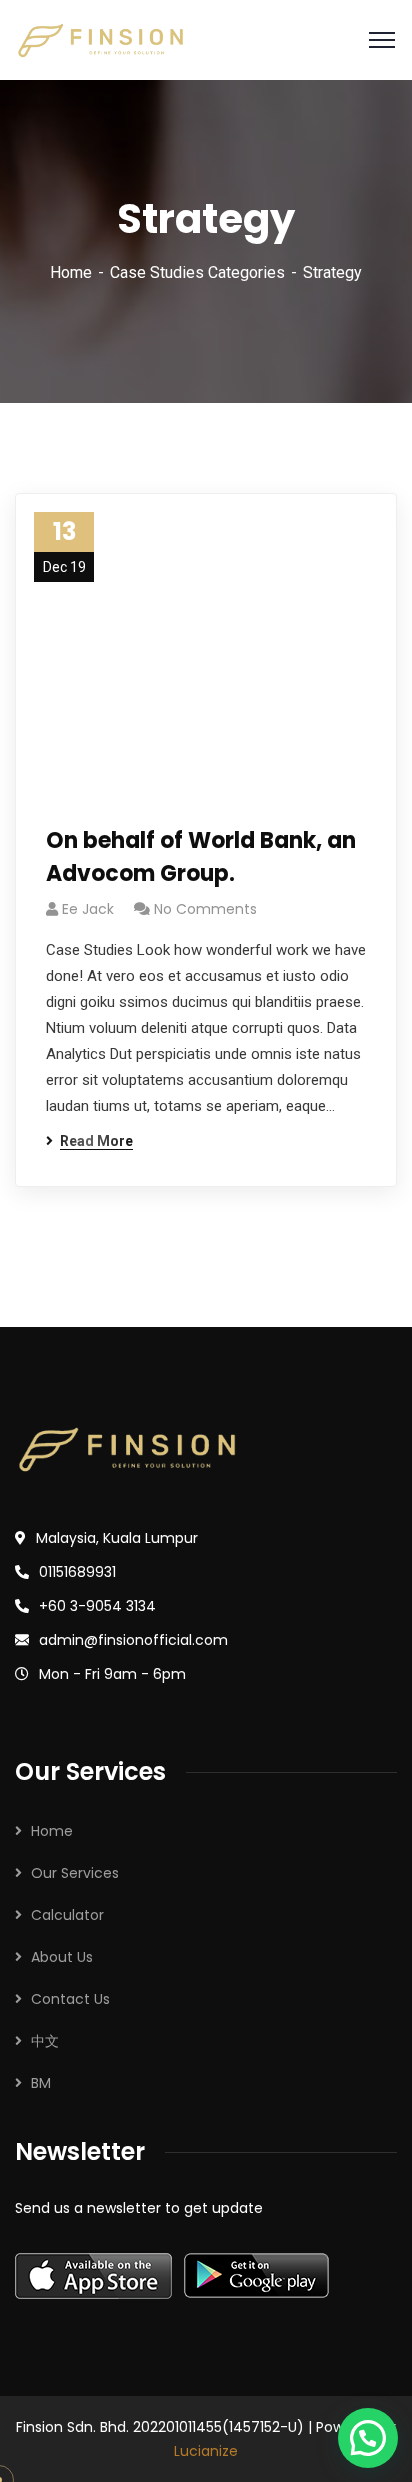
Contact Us (70, 1999)
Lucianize (206, 2451)
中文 (45, 2041)
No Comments (205, 909)
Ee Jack (88, 909)
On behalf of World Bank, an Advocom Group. (201, 857)
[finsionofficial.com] (100, 40)
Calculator (67, 1915)
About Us (62, 1957)
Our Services (75, 1873)
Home (71, 272)
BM (41, 2083)
